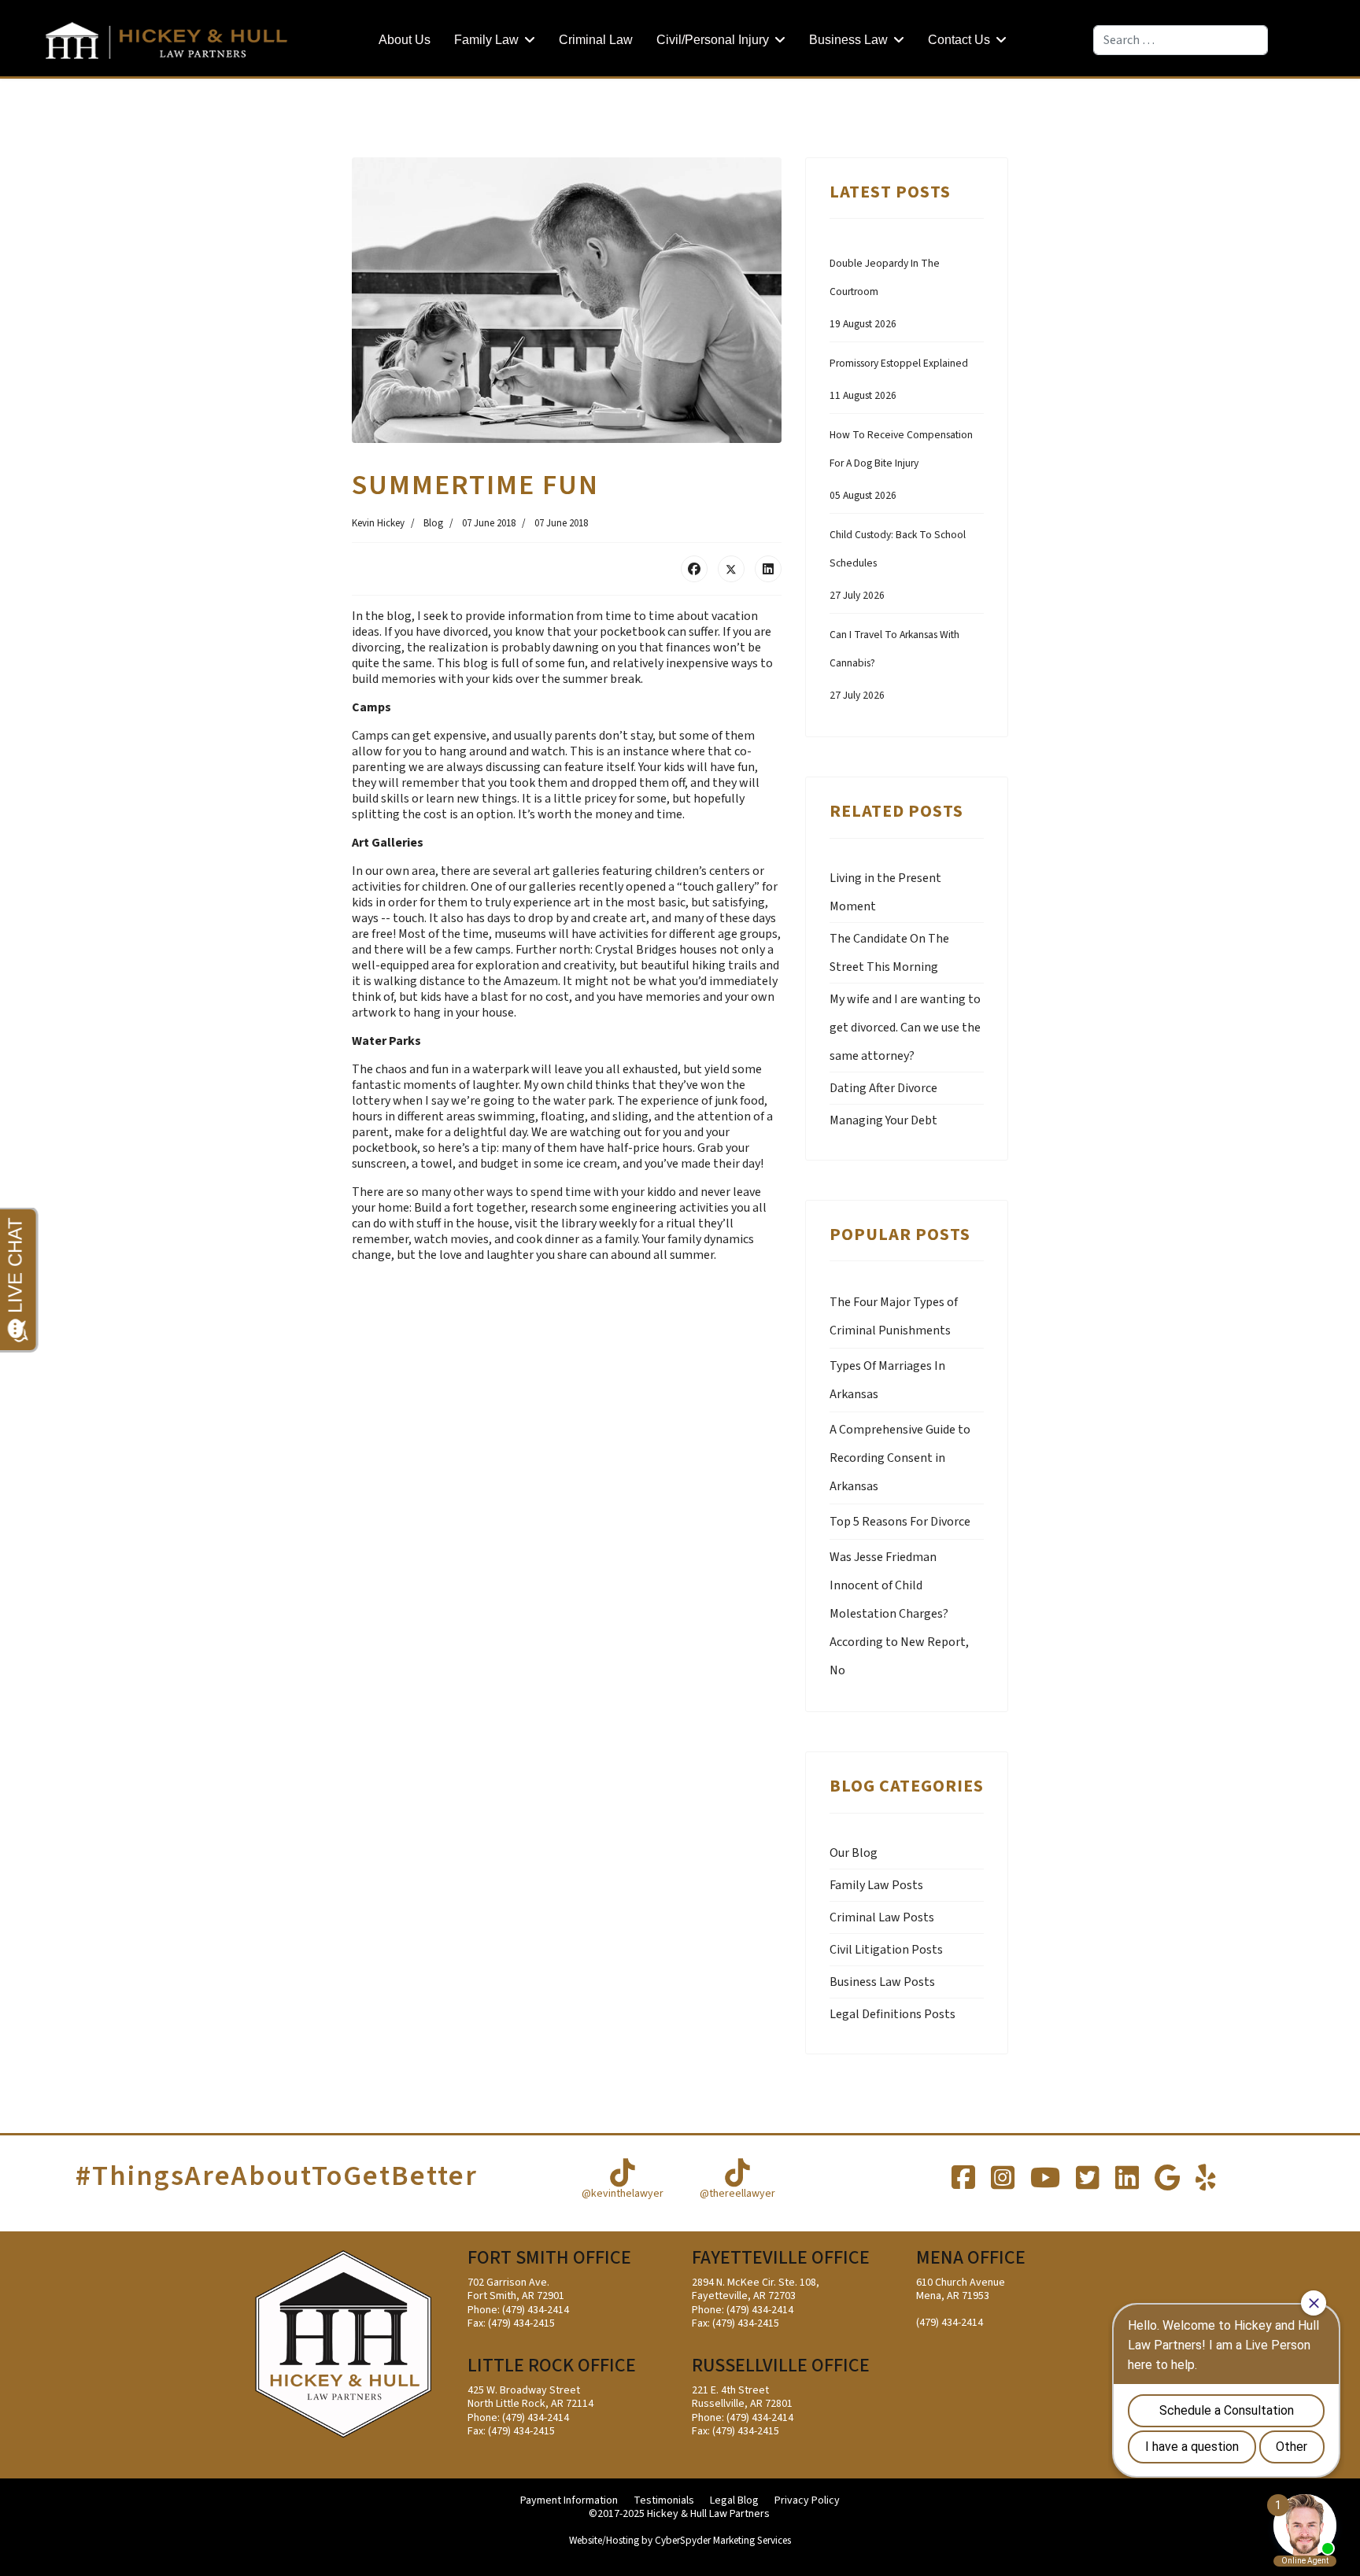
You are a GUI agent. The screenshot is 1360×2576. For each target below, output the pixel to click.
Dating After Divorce (883, 1088)
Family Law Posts (876, 1885)
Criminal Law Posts (882, 1917)
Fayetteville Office (781, 2258)
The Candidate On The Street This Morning (889, 953)
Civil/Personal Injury (713, 40)
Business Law (848, 40)
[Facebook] (694, 569)
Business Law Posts (882, 1982)
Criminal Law (596, 40)
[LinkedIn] (768, 569)
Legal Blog (734, 2501)
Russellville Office (781, 2366)
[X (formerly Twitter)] (731, 569)
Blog (433, 523)
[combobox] (1181, 40)
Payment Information (569, 2501)
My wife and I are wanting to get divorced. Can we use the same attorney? (905, 1028)
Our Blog (854, 1853)
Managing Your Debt (883, 1120)
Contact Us (959, 40)
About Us (405, 40)
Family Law (486, 40)
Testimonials (664, 2501)
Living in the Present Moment (885, 892)
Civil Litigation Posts (886, 1950)
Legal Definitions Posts (893, 2014)
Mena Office (971, 2258)
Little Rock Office (552, 2366)
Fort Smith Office (549, 2258)
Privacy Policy (807, 2501)
